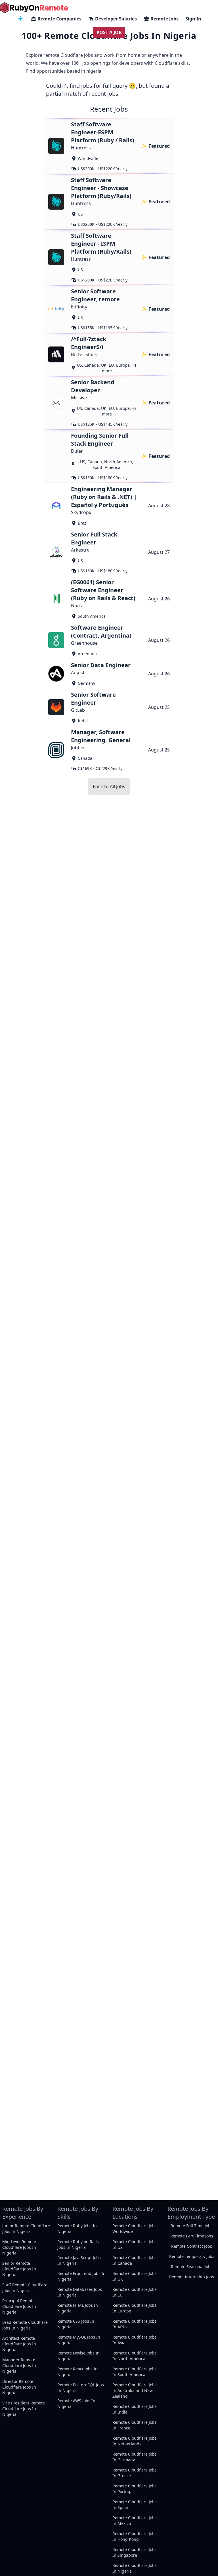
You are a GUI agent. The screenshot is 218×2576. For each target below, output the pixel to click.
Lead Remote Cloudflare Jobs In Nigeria (25, 2325)
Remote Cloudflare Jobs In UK (135, 2276)
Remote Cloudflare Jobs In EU (135, 2292)
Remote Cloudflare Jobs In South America (135, 2372)
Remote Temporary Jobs (192, 2256)
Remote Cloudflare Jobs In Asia (135, 2340)
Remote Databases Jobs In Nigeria (80, 2292)
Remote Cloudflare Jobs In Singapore (135, 2552)
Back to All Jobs (109, 786)
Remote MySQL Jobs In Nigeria (79, 2340)
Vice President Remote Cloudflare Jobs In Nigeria (24, 2409)
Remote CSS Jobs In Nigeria (76, 2324)
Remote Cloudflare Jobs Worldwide (135, 2229)
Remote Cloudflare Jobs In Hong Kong (135, 2536)
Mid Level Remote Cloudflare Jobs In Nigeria (19, 2247)
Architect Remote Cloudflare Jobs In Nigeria (19, 2344)
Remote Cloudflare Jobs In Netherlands (135, 2441)
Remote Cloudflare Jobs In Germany (135, 2457)
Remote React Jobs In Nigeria (77, 2372)
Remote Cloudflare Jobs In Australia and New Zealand (135, 2390)
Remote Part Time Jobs (192, 2236)
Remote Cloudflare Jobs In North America (135, 2356)
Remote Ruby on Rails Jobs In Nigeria (78, 2244)
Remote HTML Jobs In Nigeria (78, 2308)
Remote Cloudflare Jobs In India (135, 2409)
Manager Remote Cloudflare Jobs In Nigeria (19, 2365)
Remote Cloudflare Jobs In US (135, 2244)
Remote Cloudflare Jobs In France (135, 2425)
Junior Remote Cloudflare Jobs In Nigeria (26, 2229)
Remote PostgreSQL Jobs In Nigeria (81, 2388)
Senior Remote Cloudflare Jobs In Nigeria (19, 2269)
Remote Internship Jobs (192, 2277)
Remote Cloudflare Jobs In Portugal (135, 2489)
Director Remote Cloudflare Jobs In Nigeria (19, 2387)
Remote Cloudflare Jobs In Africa (135, 2324)
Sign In (193, 19)
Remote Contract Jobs (192, 2246)
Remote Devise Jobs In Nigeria (78, 2356)
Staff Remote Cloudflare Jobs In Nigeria (25, 2288)
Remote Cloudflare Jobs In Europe (135, 2308)
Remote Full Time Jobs (192, 2226)
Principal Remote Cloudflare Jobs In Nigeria (19, 2306)
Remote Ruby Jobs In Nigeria (77, 2229)
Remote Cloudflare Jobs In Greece (135, 2473)
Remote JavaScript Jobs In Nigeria (79, 2260)
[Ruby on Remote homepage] (34, 8)
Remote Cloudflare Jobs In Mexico (135, 2520)
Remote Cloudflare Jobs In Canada (135, 2260)
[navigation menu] (20, 19)
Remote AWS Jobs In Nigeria (76, 2403)
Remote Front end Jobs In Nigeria (81, 2276)
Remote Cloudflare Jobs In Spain (135, 2505)
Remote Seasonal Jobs (192, 2267)
